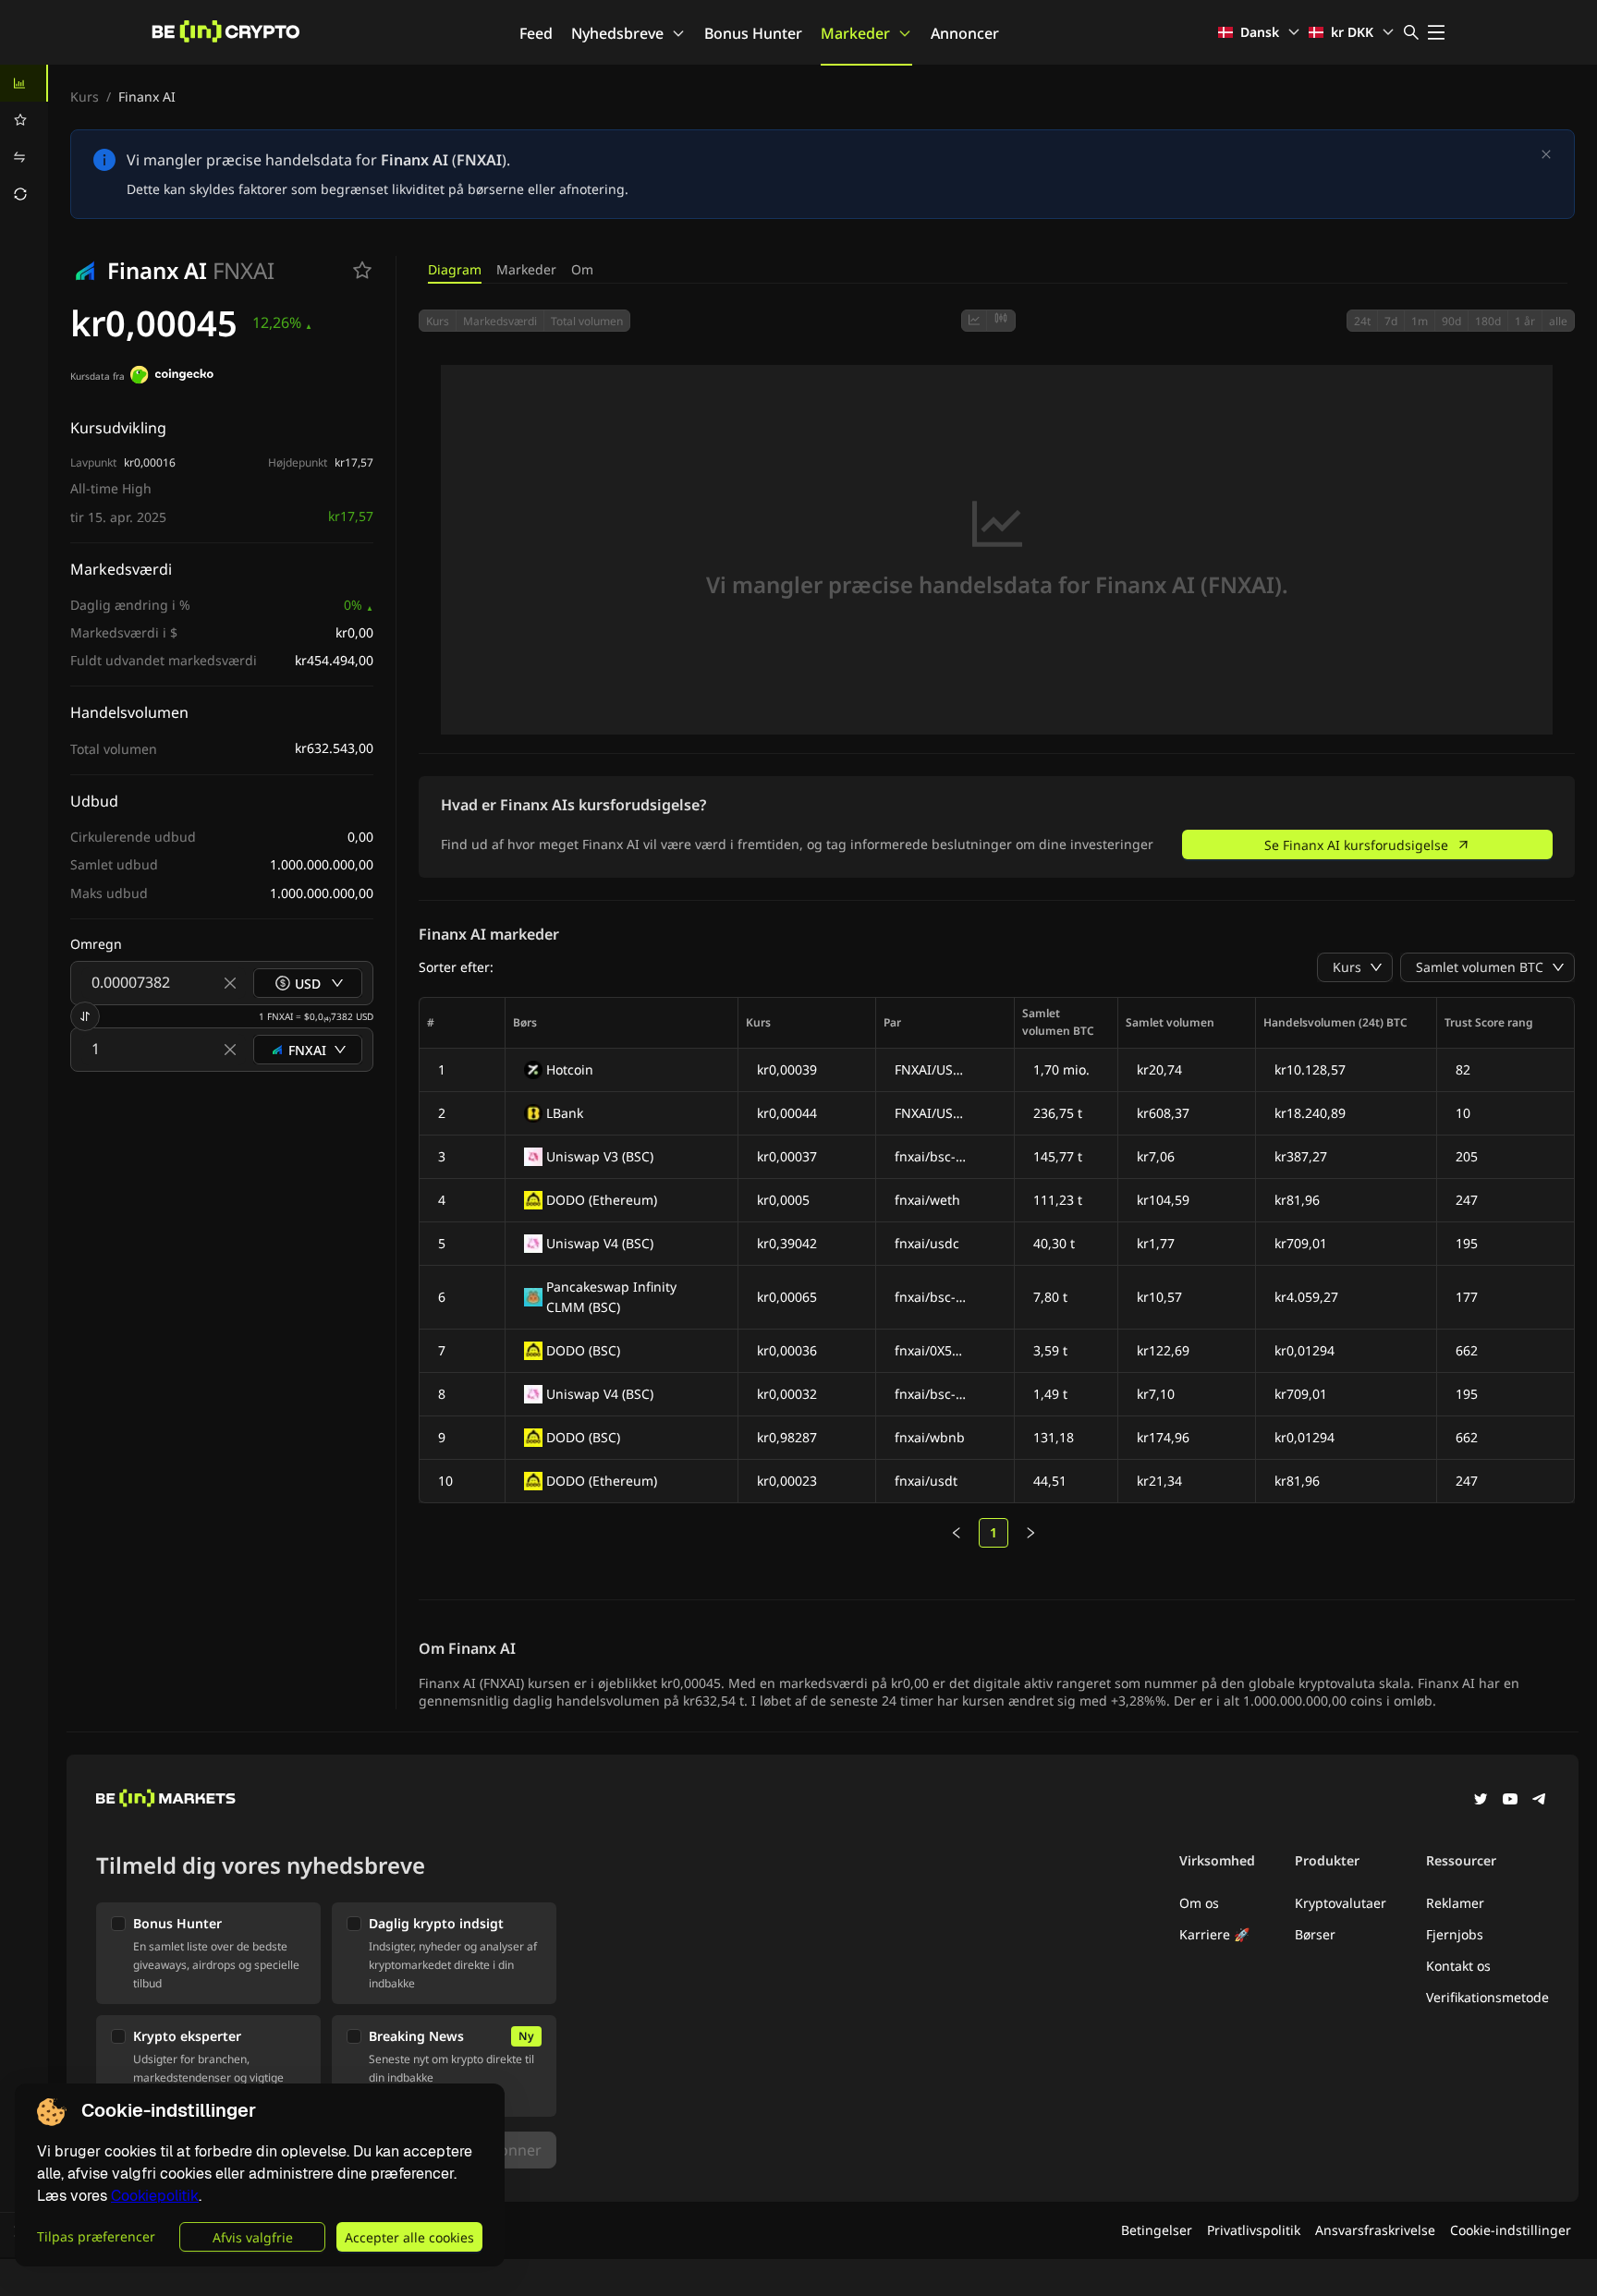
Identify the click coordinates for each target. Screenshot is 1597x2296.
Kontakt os (1458, 1966)
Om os (1199, 1903)
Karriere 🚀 (1214, 1934)
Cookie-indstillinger (1511, 2230)
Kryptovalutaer (1341, 1903)
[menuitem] (24, 83)
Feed (536, 33)
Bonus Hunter (753, 33)
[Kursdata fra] (172, 377)
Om (582, 269)
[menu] (24, 139)
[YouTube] (1510, 1801)
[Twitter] (1481, 1801)
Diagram (455, 269)
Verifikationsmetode (1487, 1997)
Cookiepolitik (155, 2196)
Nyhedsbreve (617, 33)
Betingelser (1157, 2230)
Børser (1315, 1934)
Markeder (855, 33)
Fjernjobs (1455, 1934)
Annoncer (965, 33)
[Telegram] (1540, 1801)
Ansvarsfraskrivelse (1375, 2230)
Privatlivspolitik (1254, 2230)
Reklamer (1455, 1903)
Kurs (85, 97)
